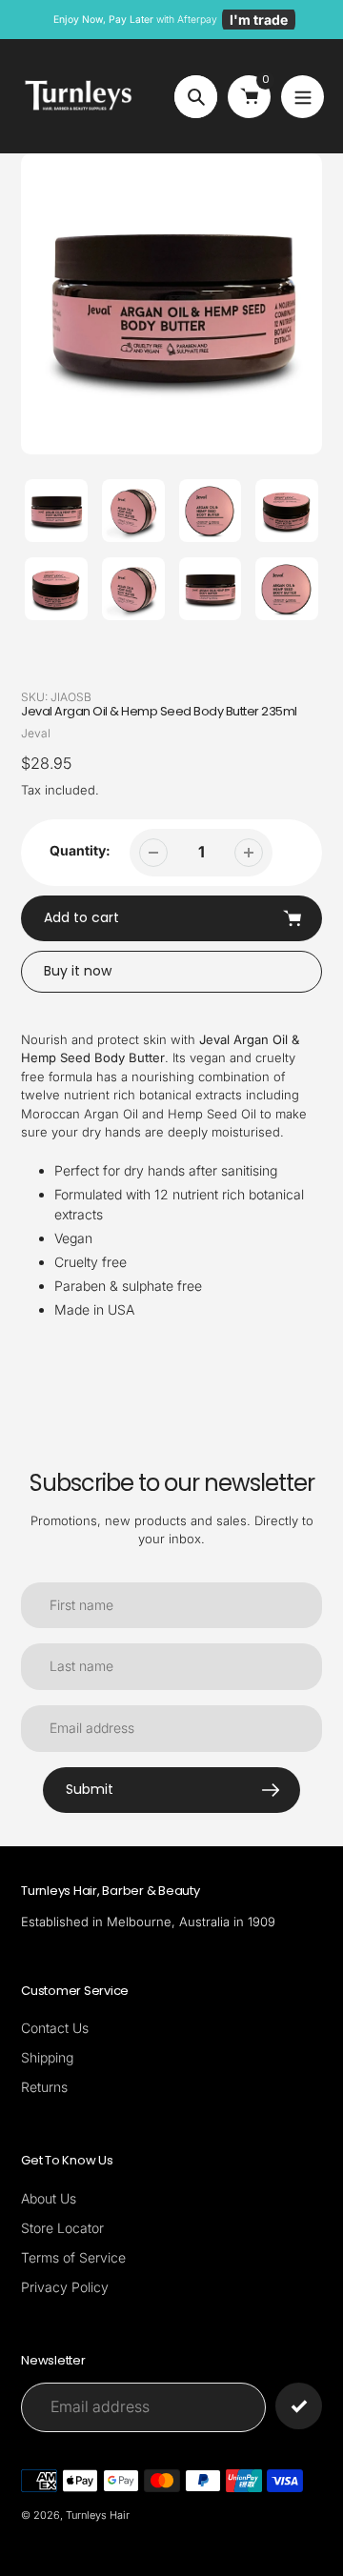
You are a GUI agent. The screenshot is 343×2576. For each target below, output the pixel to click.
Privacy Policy (65, 2287)
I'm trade (259, 20)
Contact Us (55, 2028)
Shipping (47, 2057)
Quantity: (80, 850)
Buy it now (78, 971)
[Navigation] (303, 97)
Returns (44, 2087)
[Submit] (299, 2406)
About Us (49, 2198)
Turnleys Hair (98, 2515)
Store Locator (62, 2228)
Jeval (36, 733)
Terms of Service (73, 2257)
